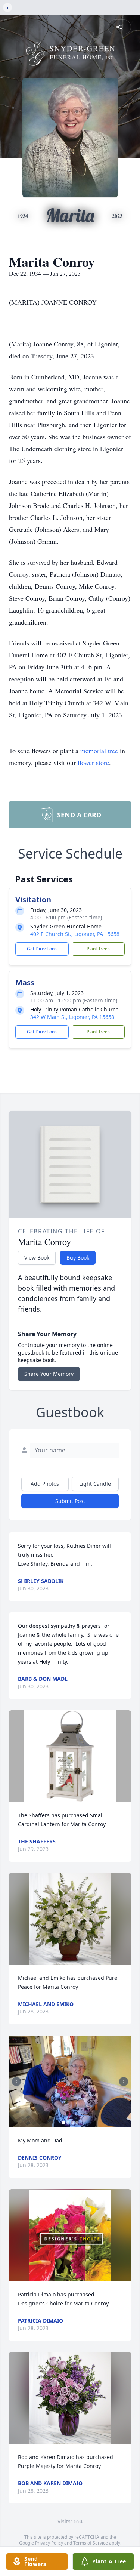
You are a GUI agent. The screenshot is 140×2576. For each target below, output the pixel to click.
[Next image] (124, 2082)
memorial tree (99, 751)
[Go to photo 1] (63, 2123)
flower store (93, 762)
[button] (70, 1756)
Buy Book (78, 1258)
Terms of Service (91, 2543)
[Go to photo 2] (68, 2123)
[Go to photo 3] (72, 2123)
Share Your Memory (49, 1374)
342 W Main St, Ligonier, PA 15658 (72, 1017)
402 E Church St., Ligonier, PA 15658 (75, 934)
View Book (37, 1258)
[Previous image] (16, 2082)
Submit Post (70, 1501)
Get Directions (42, 949)
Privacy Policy (49, 2543)
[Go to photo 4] (77, 2123)
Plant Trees (98, 949)
